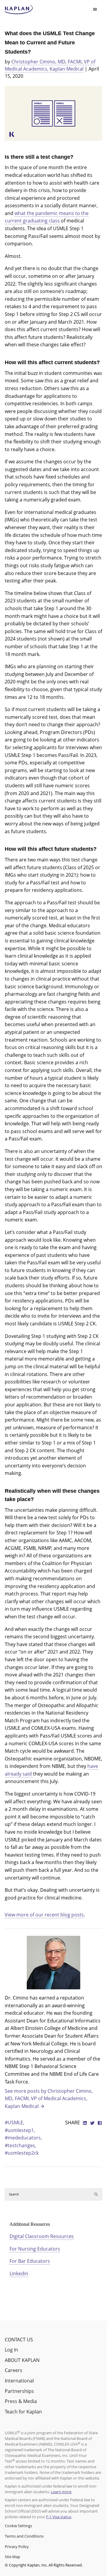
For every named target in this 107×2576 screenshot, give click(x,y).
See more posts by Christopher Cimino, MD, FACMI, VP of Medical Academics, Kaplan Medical (49, 2099)
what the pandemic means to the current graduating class (47, 217)
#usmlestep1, (20, 2130)
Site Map (12, 2557)
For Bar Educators (30, 2261)
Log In (11, 2350)
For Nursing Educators (35, 2249)
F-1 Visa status (59, 2517)
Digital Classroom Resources (42, 2236)
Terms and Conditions (24, 2536)
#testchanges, (21, 2145)
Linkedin (19, 2273)
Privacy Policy (17, 2547)
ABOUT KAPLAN (22, 2360)
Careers (14, 2370)
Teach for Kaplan (23, 2412)
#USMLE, (15, 2122)
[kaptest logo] (19, 10)
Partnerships (19, 2391)
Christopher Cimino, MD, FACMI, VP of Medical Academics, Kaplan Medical (50, 65)
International (19, 2381)
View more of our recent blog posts (44, 1915)
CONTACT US (19, 2340)
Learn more (61, 2492)
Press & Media (21, 2401)
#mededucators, (23, 2138)
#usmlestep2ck (22, 2153)
